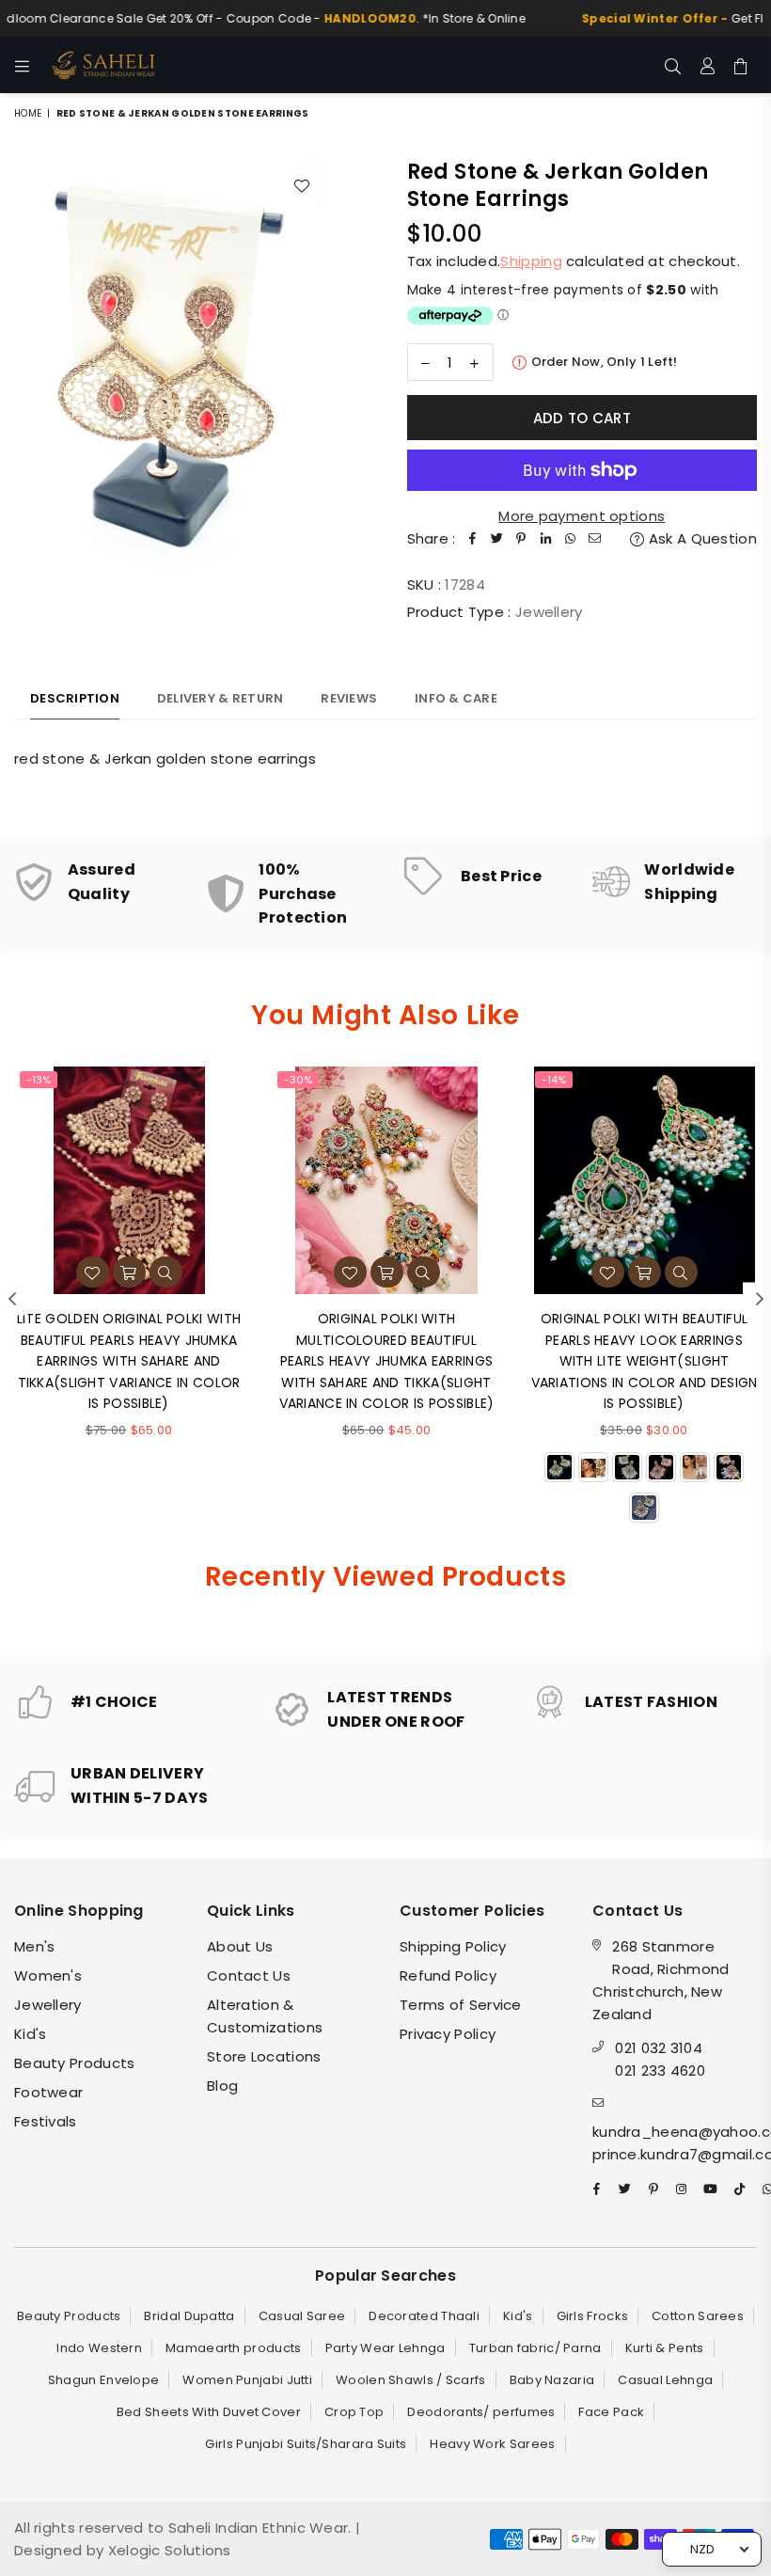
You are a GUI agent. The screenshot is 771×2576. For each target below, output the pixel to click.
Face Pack (611, 2412)
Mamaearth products (233, 2348)
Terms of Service (461, 2005)
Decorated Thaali (424, 2316)
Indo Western (99, 2348)
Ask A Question (701, 538)
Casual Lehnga (665, 2380)
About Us (240, 1946)
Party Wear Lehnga (385, 2348)
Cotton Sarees (698, 2316)
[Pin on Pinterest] (522, 539)
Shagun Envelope (104, 2380)
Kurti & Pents (665, 2348)
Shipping (531, 261)
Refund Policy (448, 1975)
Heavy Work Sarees (492, 2444)
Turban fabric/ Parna (535, 2348)
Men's (35, 1946)
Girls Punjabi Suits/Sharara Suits (306, 2444)
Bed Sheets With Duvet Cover (209, 2412)
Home (28, 113)
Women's (48, 1975)
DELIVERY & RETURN (220, 698)
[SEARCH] (673, 65)
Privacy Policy (448, 2034)
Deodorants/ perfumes (481, 2412)
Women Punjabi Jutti (247, 2380)
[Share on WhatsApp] (571, 539)
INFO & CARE (456, 698)
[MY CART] (740, 65)
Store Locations (264, 2056)
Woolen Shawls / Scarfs (411, 2380)
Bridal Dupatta (189, 2316)
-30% (298, 1080)
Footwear (48, 2092)
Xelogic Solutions (167, 2550)
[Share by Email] (595, 539)
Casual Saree (302, 2316)
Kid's (31, 2034)
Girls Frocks (593, 2316)
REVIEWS (349, 698)
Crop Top (354, 2412)
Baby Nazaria (552, 2380)
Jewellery (48, 2005)
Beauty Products (75, 2063)
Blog (222, 2086)
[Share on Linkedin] (546, 539)
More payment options (582, 516)
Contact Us (249, 1975)
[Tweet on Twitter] (497, 539)
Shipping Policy (453, 1946)
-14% (554, 1080)
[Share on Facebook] (473, 539)
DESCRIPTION (75, 698)
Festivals (46, 2121)
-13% (39, 1080)
